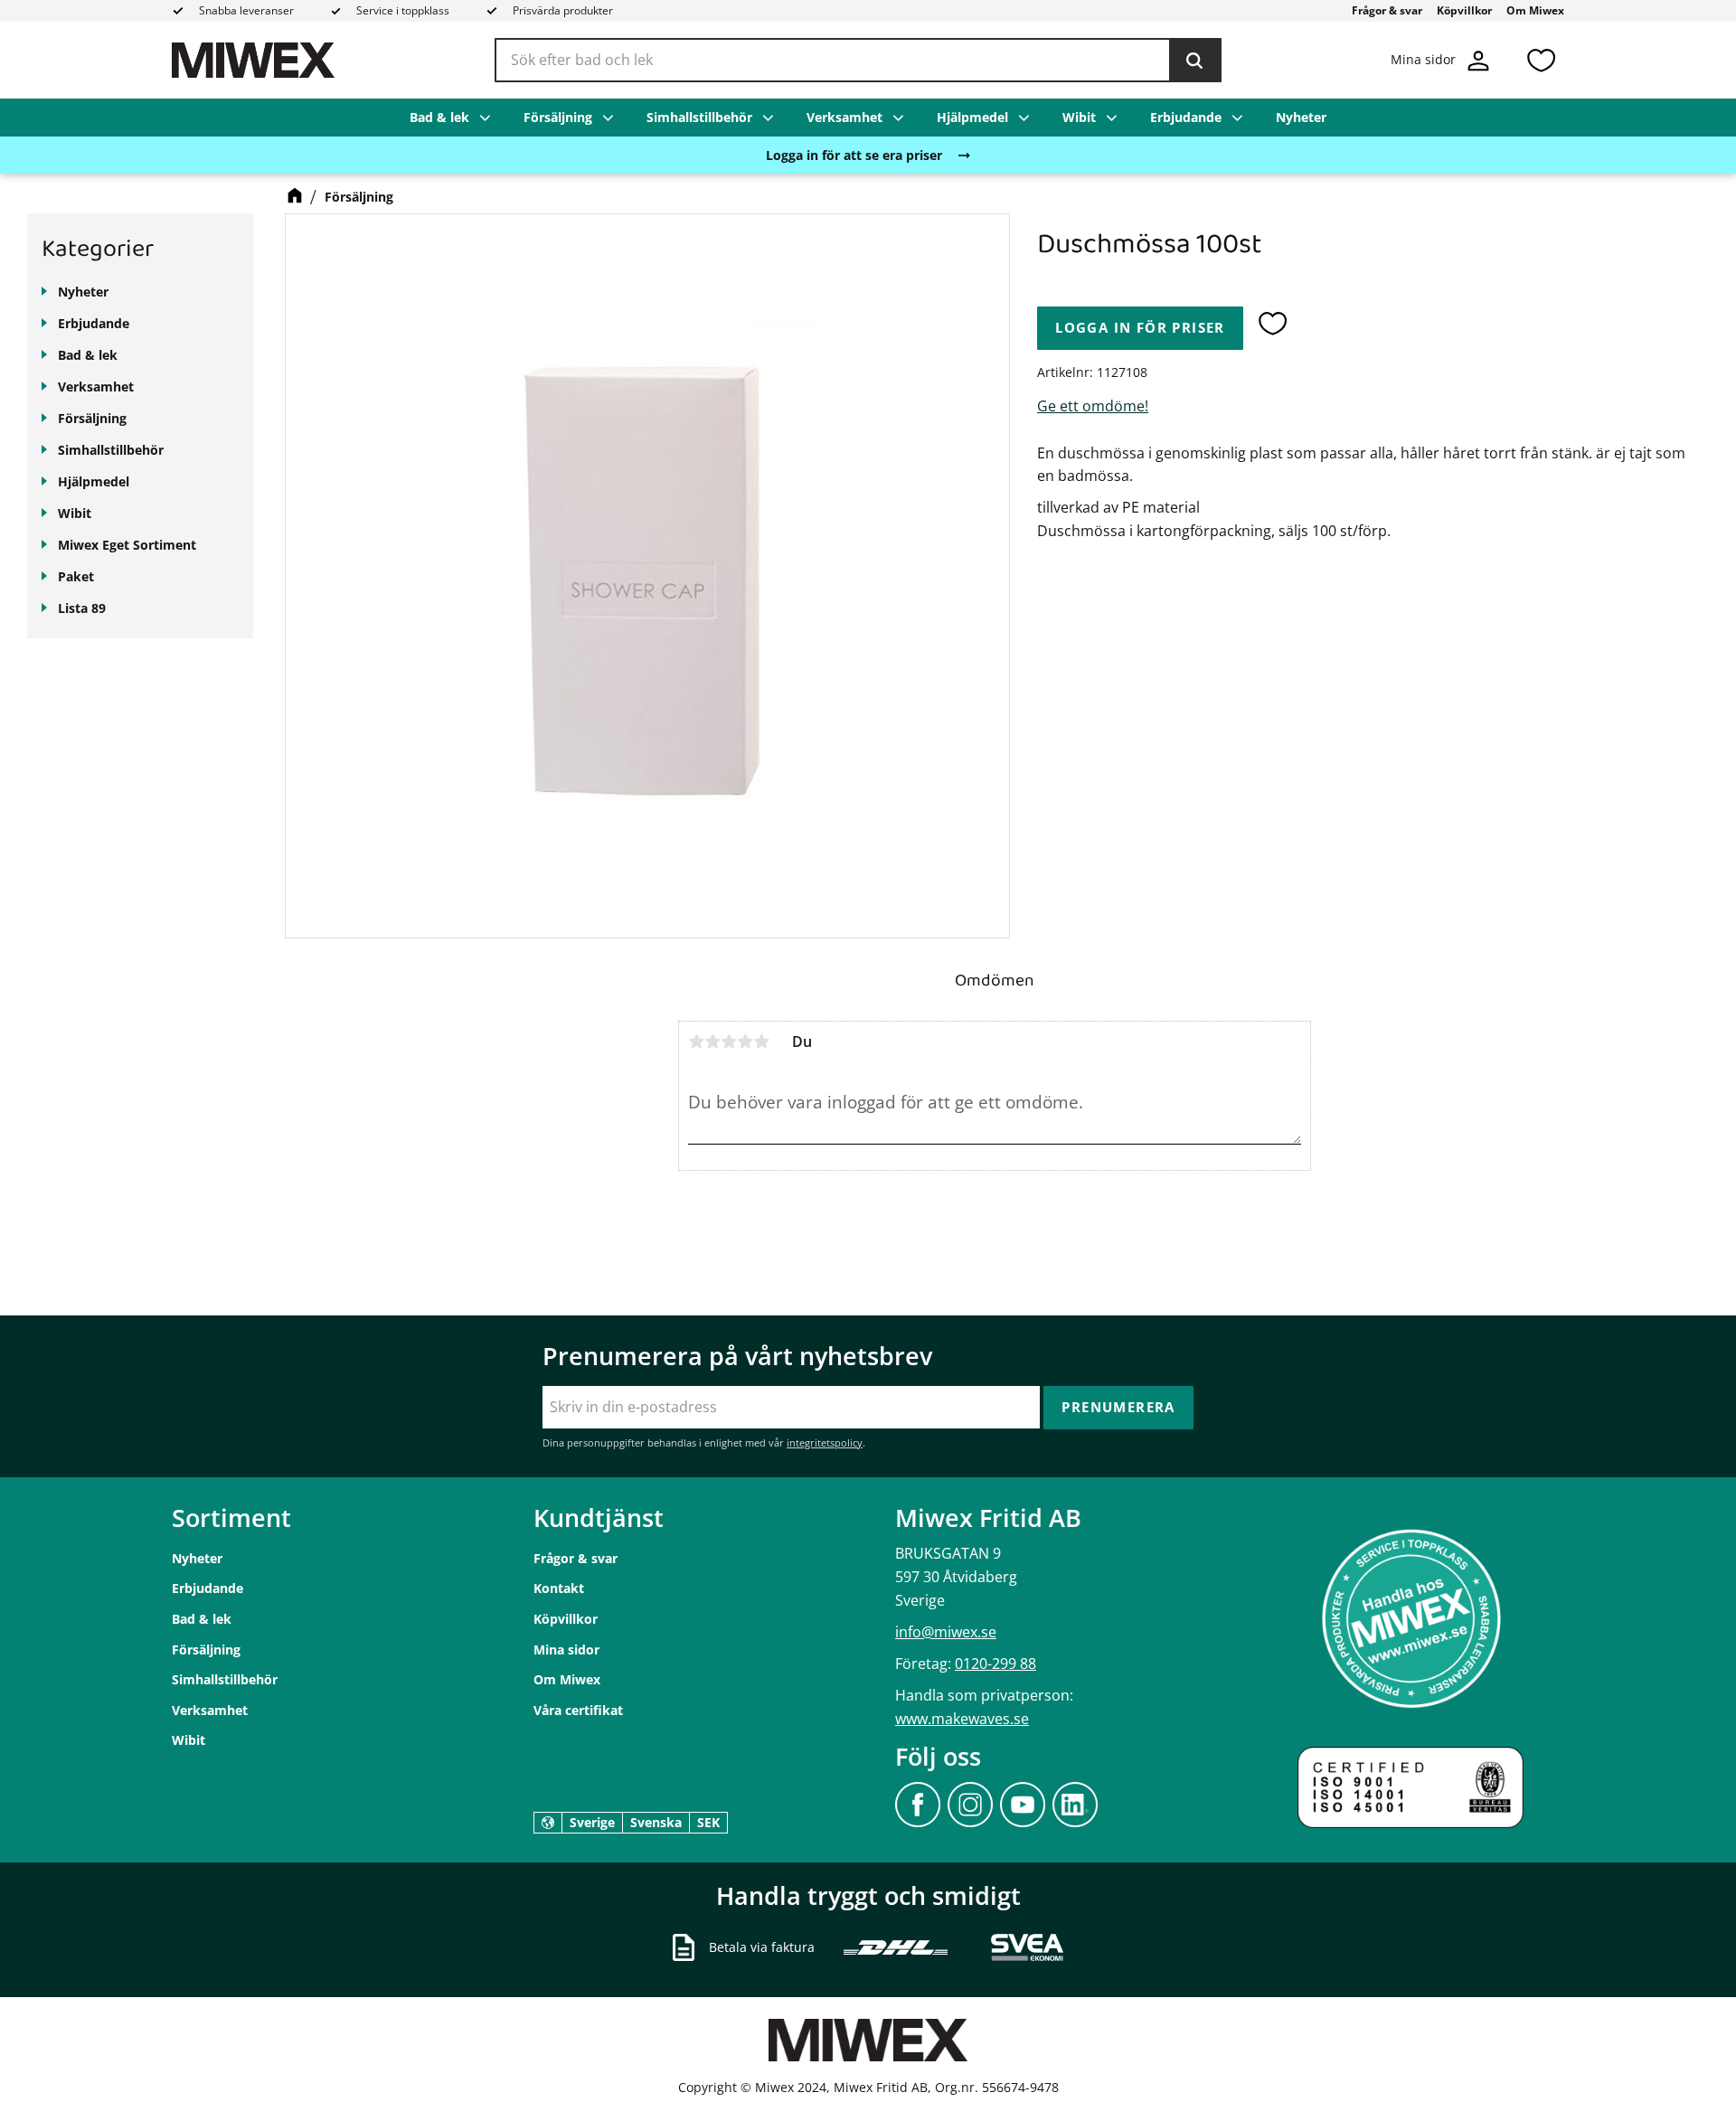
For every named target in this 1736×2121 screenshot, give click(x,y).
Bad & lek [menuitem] (439, 117)
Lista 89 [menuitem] (82, 608)
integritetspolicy (825, 1442)
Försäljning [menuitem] (558, 117)
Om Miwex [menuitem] (1535, 10)
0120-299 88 (995, 1664)
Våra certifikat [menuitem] (578, 1710)
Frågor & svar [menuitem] (1387, 10)
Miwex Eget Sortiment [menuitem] (127, 545)
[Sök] (1194, 61)
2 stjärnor (712, 1042)
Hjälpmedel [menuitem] (972, 117)
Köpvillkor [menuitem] (1464, 10)
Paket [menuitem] (76, 576)
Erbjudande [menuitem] (1186, 117)
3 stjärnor (729, 1042)
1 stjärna (696, 1042)
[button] (1541, 60)
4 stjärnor (745, 1042)
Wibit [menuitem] (1079, 117)
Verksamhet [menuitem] (844, 117)
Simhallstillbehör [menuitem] (699, 117)
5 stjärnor (761, 1042)
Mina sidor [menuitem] (566, 1650)
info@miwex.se (946, 1632)
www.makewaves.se (962, 1719)
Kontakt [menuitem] (559, 1588)
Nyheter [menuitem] (1301, 117)
